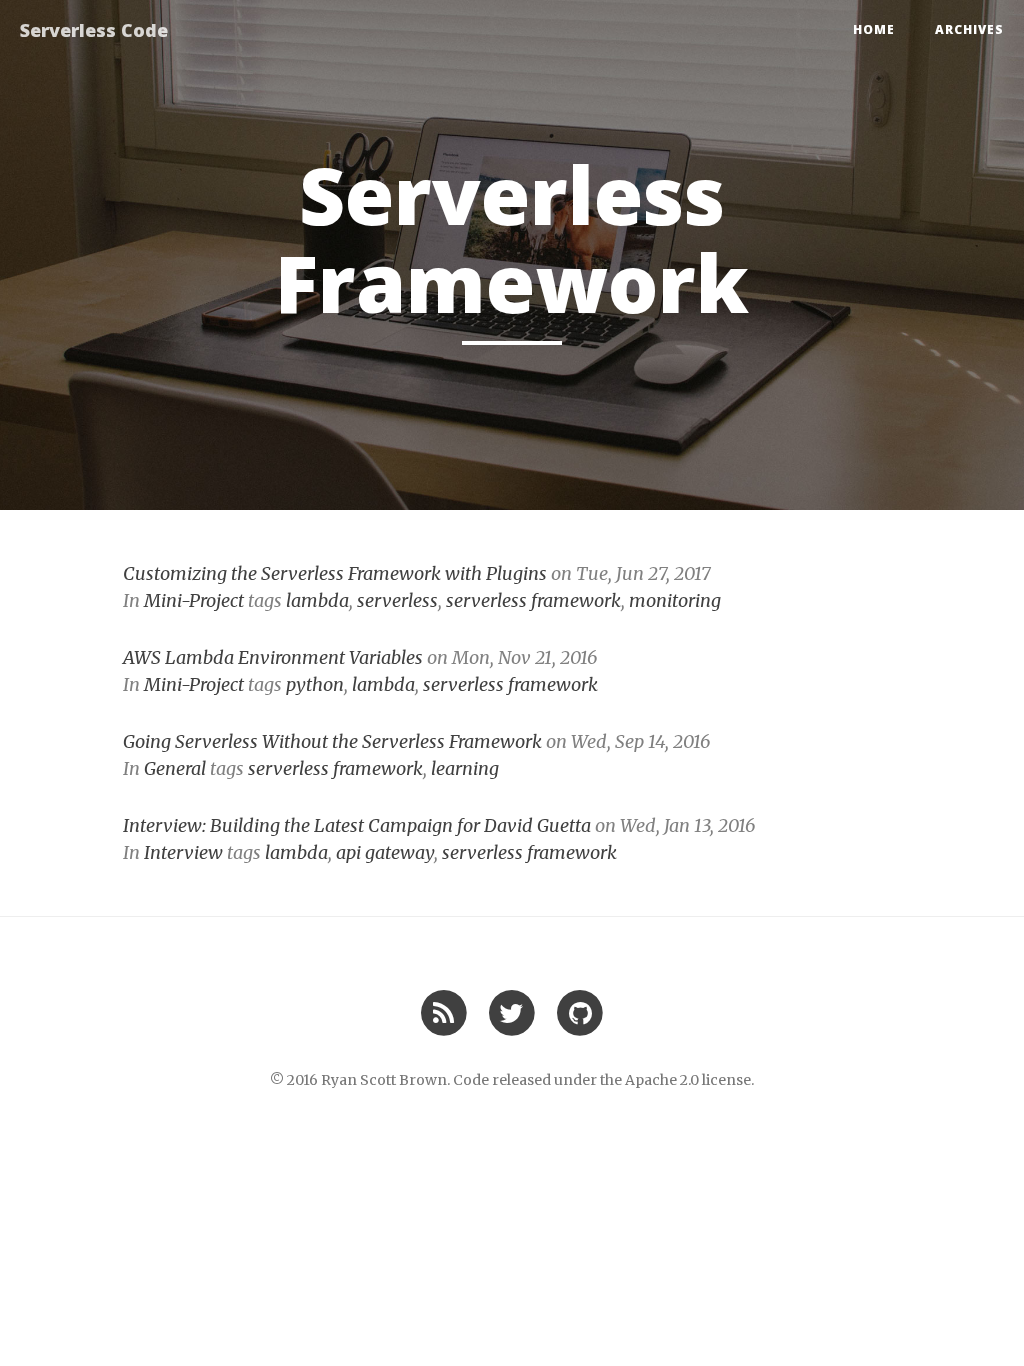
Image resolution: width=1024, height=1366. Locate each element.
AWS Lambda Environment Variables (273, 657)
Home (874, 29)
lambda (317, 600)
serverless (397, 600)
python (315, 684)
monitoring (675, 600)
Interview (183, 852)
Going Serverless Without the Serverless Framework (332, 741)
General (175, 768)
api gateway (385, 852)
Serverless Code (94, 30)
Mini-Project (194, 600)
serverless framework (533, 600)
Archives (969, 29)
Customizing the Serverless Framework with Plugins (335, 573)
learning (465, 768)
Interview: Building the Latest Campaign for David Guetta (357, 825)
